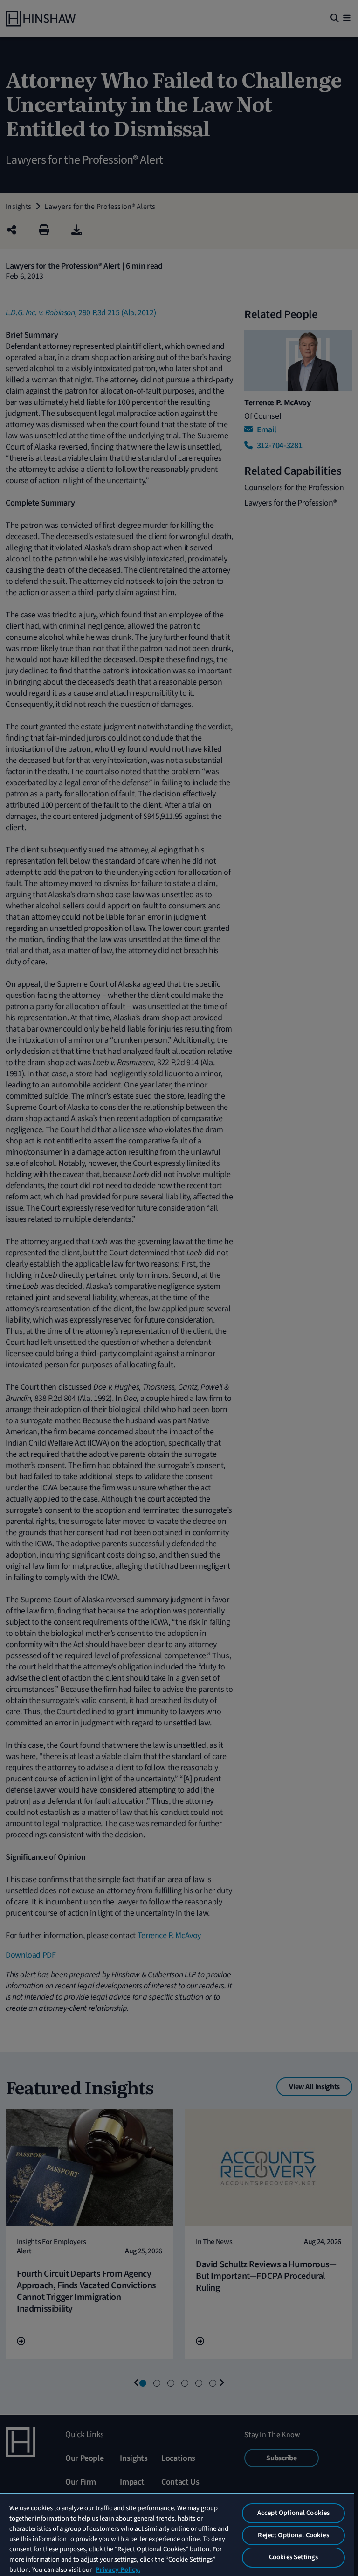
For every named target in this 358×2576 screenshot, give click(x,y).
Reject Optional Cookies (293, 2535)
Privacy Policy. (118, 2570)
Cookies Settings (293, 2557)
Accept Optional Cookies (293, 2513)
